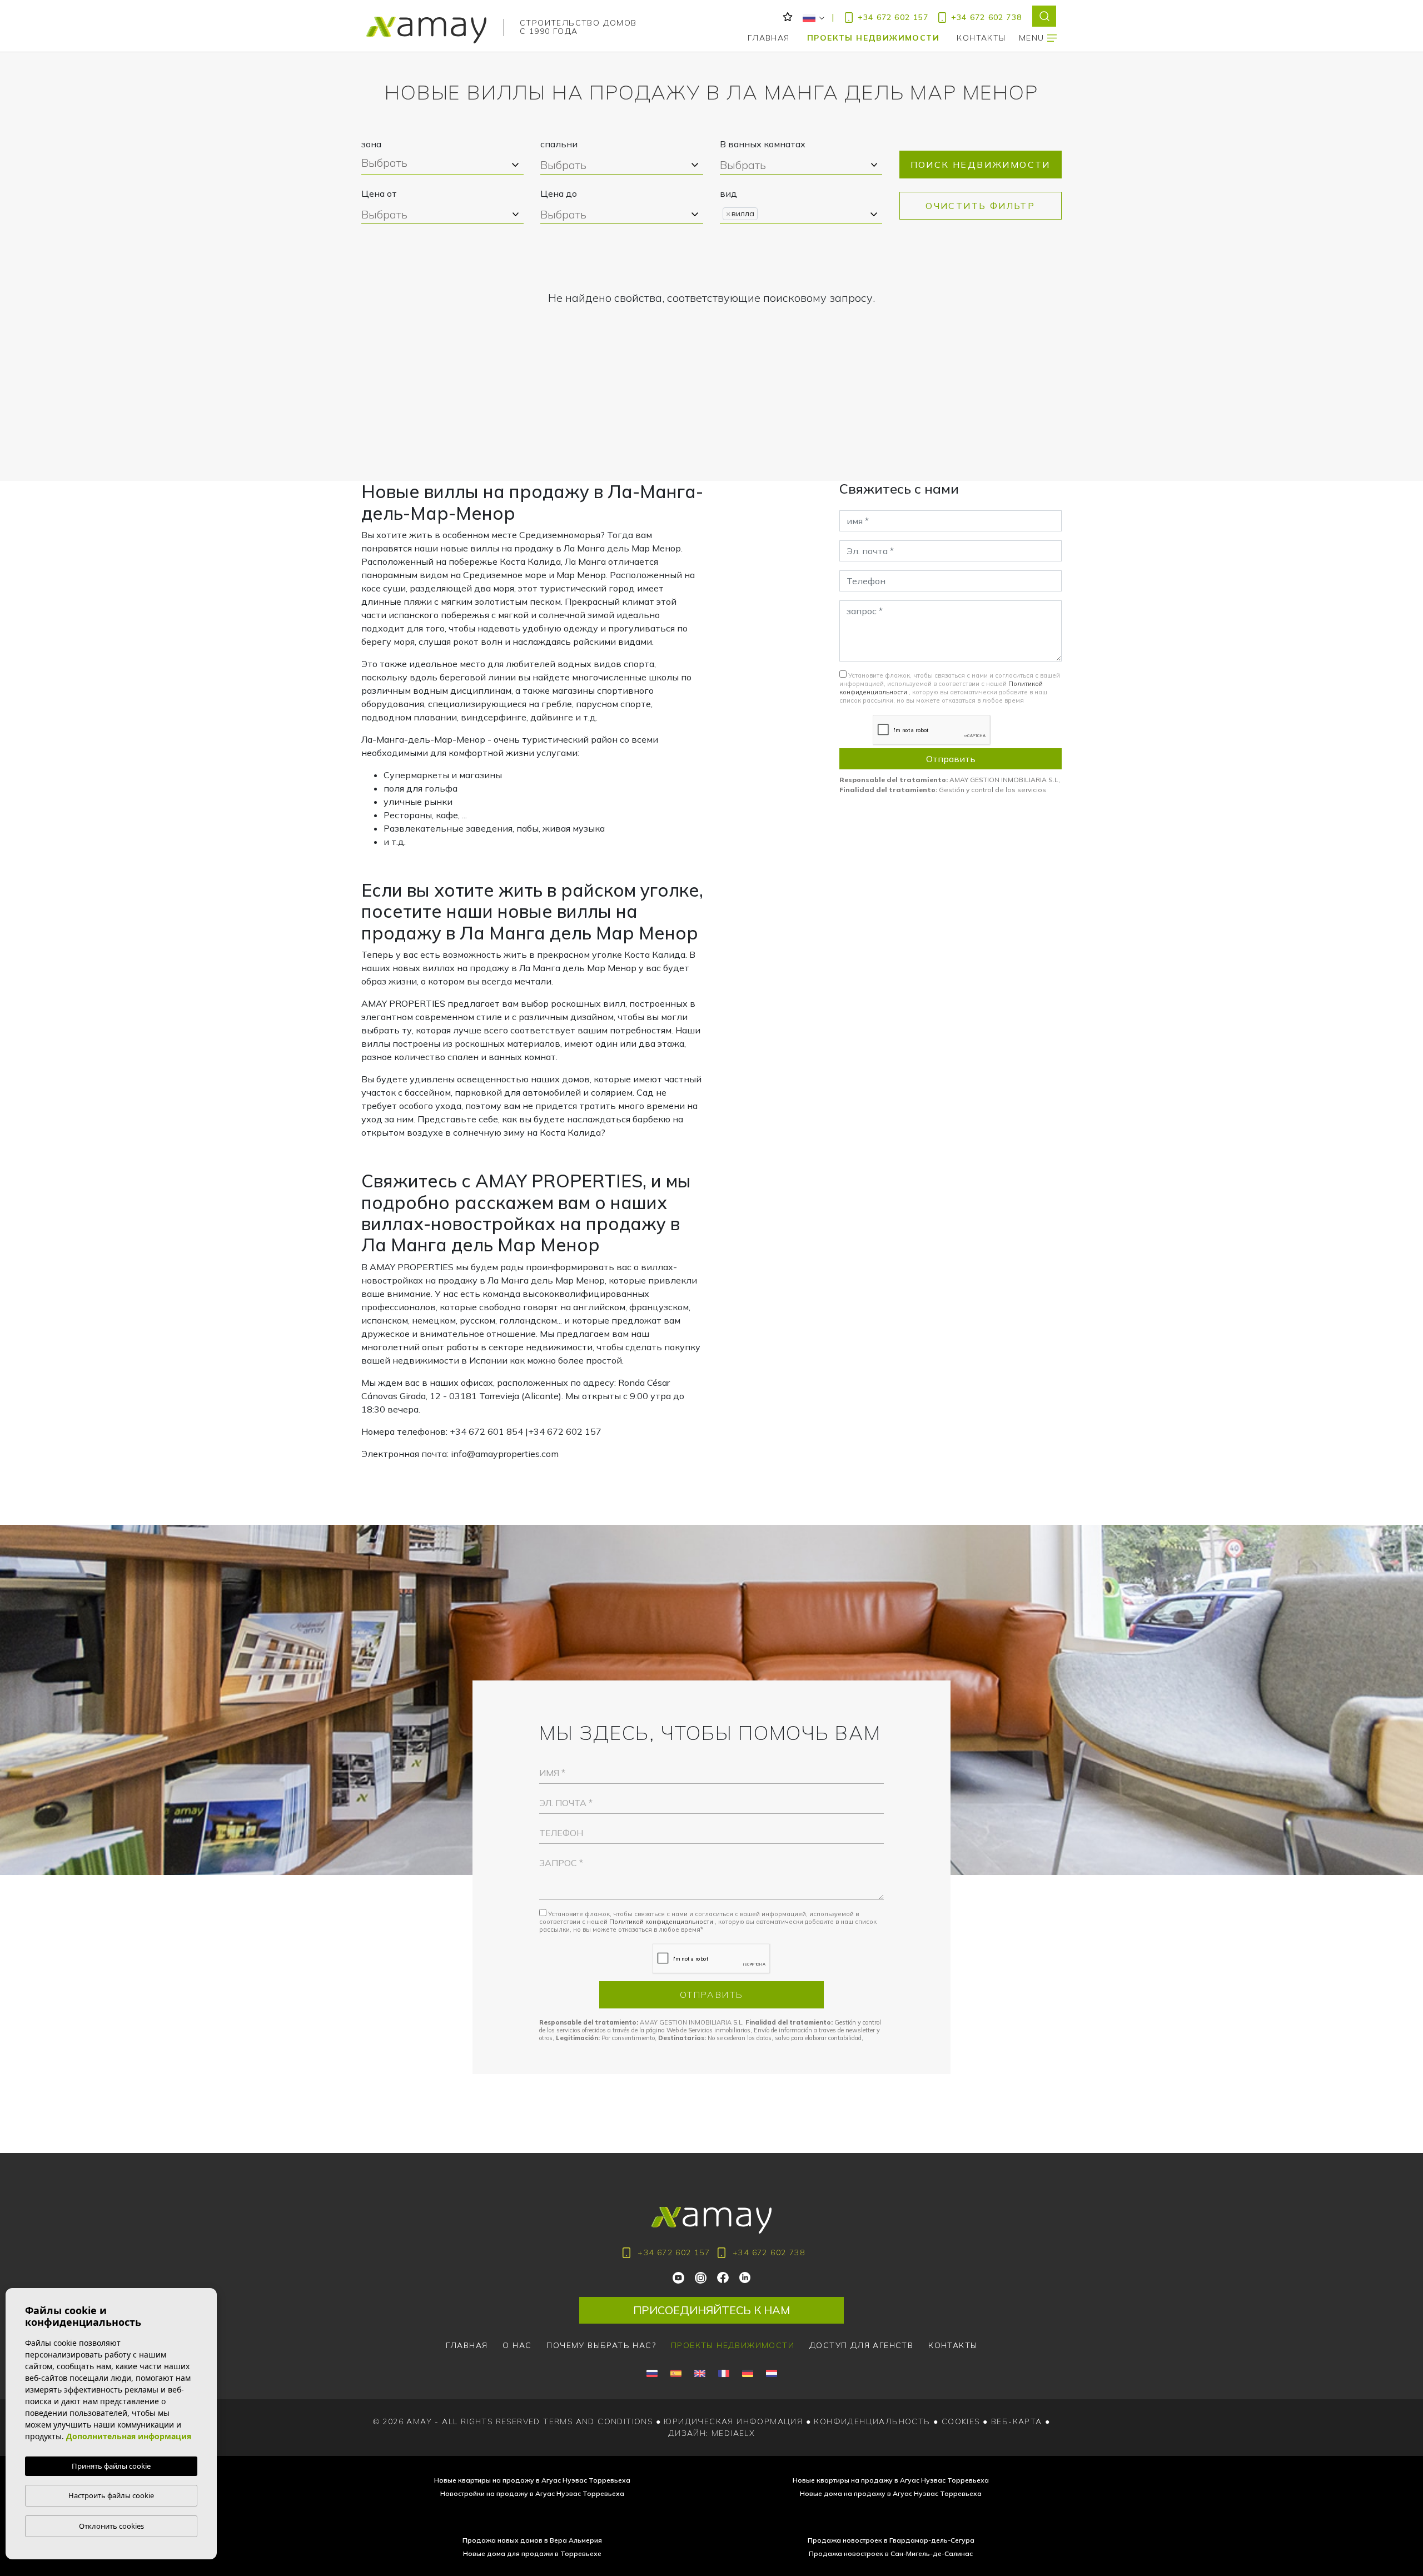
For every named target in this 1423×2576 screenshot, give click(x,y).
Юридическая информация (733, 2421)
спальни (559, 144)
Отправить (951, 759)
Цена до (559, 193)
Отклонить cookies (111, 2526)
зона (371, 144)
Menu (1033, 38)
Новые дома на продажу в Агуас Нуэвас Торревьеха (891, 2493)
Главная (769, 38)
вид (728, 193)
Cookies (961, 2421)
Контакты (953, 2345)
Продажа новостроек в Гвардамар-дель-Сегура (891, 2540)
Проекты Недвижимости (873, 38)
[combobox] (442, 165)
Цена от (379, 193)
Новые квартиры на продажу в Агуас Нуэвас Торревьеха (532, 2480)
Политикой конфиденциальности (662, 1922)
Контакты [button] (981, 38)
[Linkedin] (745, 2277)
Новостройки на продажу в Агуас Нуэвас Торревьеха (532, 2493)
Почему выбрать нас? (601, 2345)
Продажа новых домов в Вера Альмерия (532, 2540)
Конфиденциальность (872, 2421)
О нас (517, 2345)
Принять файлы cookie (111, 2466)
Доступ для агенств (861, 2345)
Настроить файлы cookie (111, 2495)
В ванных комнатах (763, 144)
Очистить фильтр (980, 206)
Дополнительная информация (129, 2436)
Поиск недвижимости (981, 165)
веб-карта (1017, 2421)
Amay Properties (426, 30)
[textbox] (441, 164)
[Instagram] (701, 2277)
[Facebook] (723, 2277)
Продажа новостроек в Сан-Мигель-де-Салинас (891, 2553)
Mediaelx (733, 2433)
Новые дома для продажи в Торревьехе (532, 2553)
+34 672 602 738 (986, 17)
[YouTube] (679, 2277)
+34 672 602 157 (893, 17)
